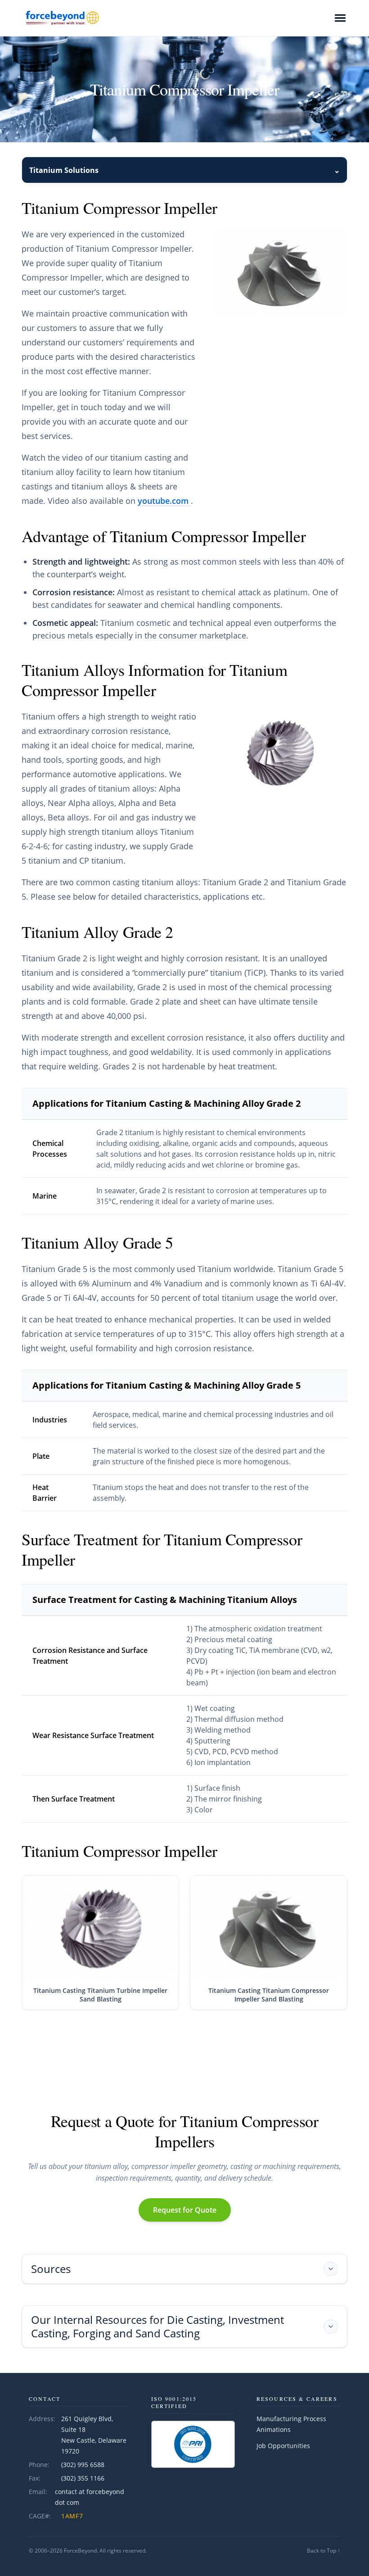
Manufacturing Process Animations (291, 2424)
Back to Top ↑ (324, 2551)
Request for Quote (185, 2210)
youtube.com (164, 501)
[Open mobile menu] (340, 18)
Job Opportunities (283, 2446)
